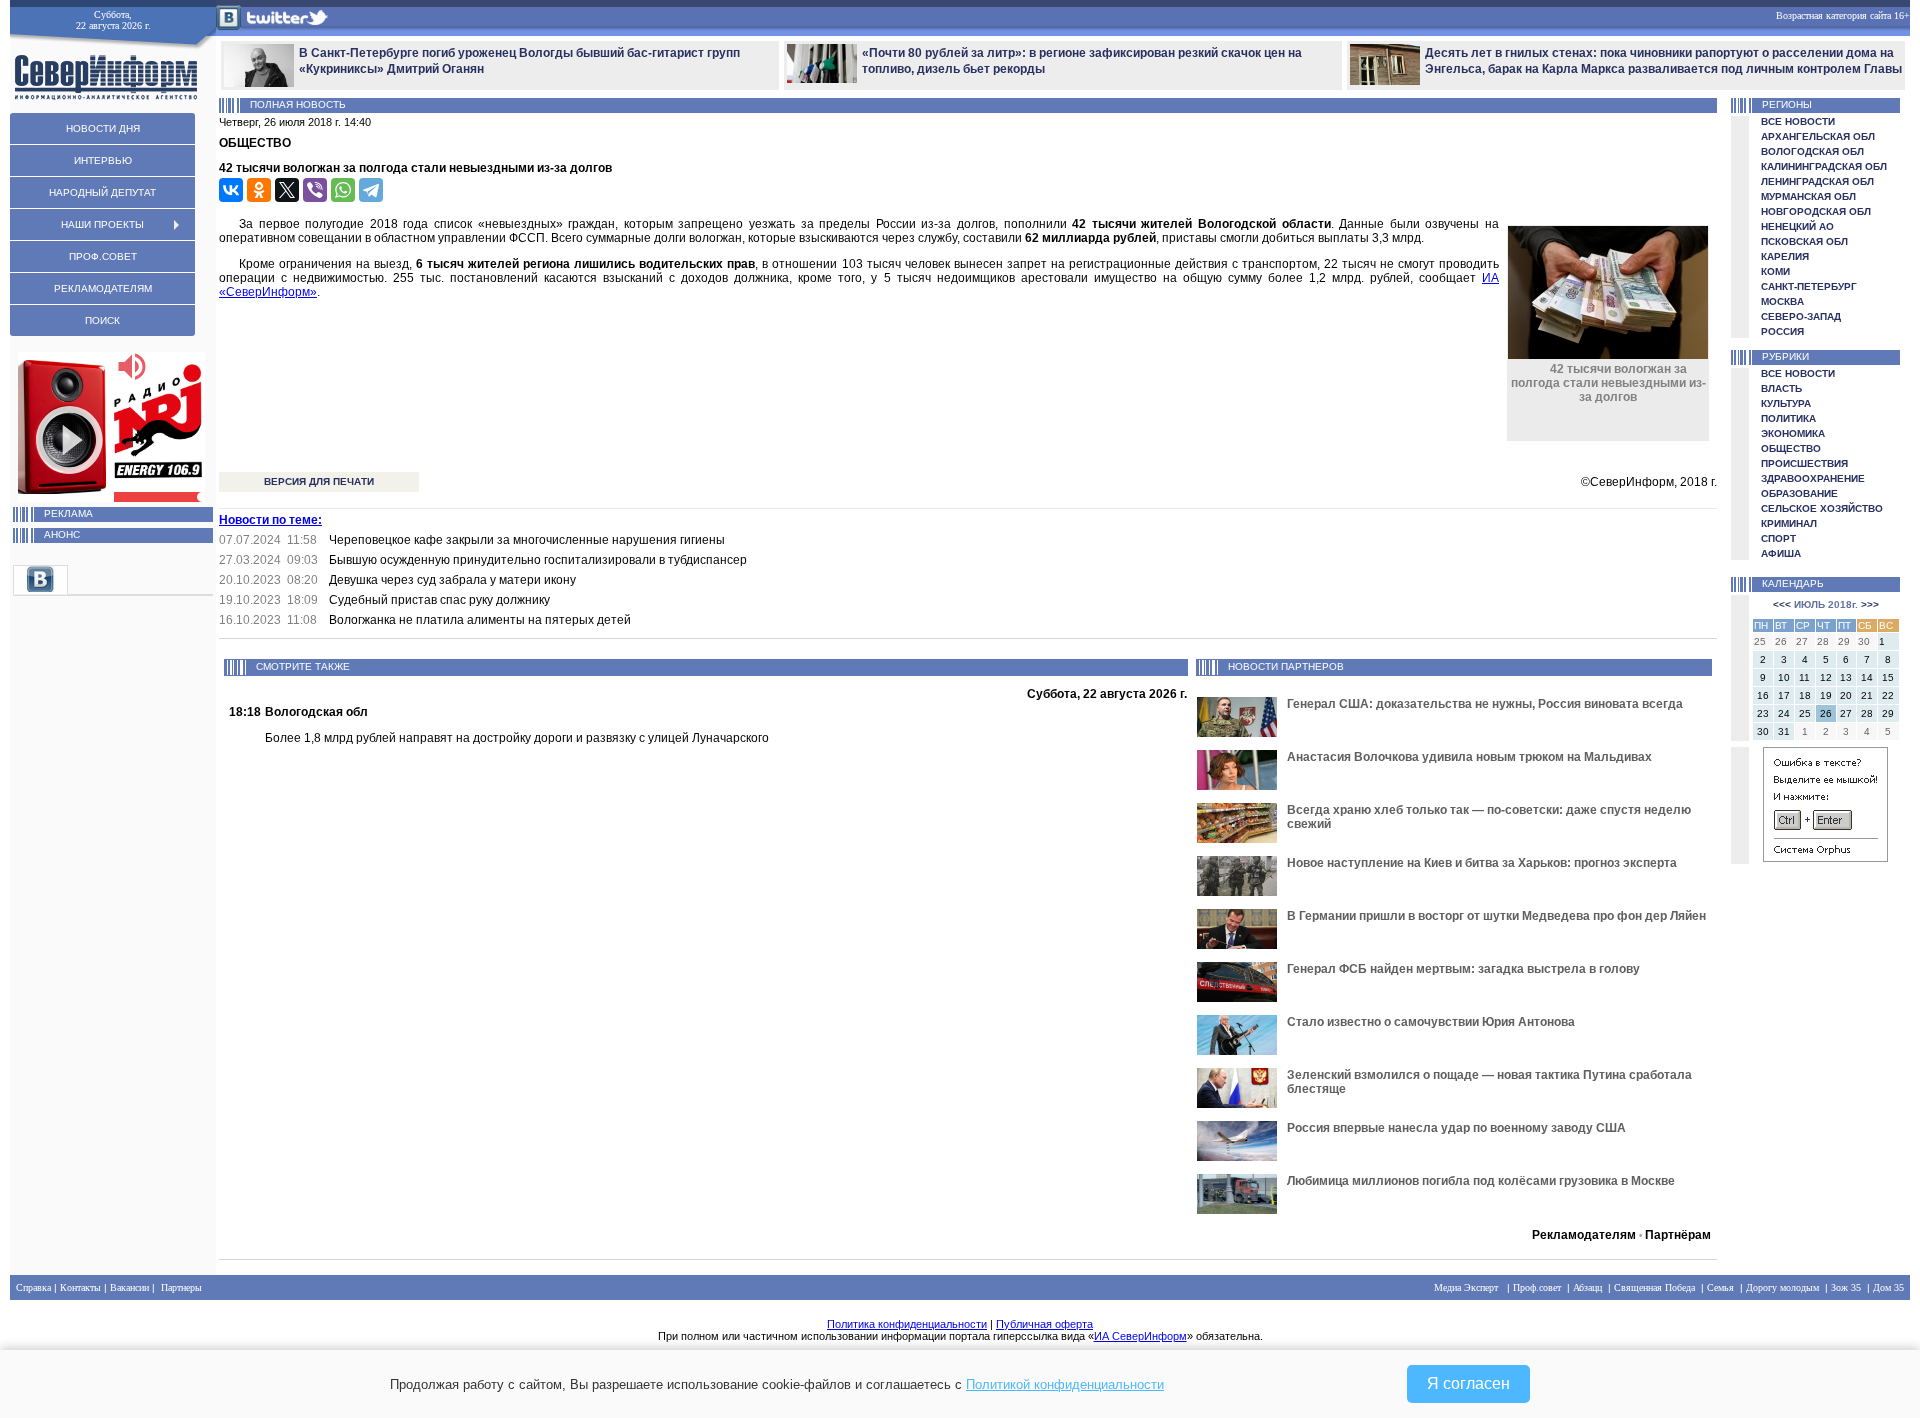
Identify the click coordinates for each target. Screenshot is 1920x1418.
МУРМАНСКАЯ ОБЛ (1808, 196)
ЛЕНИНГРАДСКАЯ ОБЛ (1817, 181)
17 (1784, 695)
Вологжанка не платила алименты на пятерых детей (480, 620)
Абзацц (1587, 1287)
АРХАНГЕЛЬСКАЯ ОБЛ (1818, 136)
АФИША (1781, 553)
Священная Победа (1654, 1287)
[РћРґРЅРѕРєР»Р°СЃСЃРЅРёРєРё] (259, 190)
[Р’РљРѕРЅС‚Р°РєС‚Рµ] (231, 190)
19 (1826, 695)
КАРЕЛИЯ (1785, 256)
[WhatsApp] (343, 190)
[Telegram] (371, 190)
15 (1888, 677)
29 (1888, 713)
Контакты (80, 1287)
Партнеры (181, 1287)
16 (1763, 695)
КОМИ (1775, 271)
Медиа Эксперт (1466, 1287)
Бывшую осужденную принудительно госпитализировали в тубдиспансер (538, 560)
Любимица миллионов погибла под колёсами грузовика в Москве (1481, 1181)
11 (1804, 677)
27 (1846, 713)
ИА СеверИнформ (1140, 1336)
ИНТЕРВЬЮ (103, 160)
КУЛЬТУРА (1786, 403)
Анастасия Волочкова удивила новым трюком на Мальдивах (1469, 757)
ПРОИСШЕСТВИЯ (1804, 463)
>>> (1870, 604)
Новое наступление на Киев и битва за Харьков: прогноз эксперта (1482, 863)
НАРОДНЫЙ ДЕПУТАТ (102, 192)
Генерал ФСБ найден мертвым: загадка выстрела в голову (1463, 969)
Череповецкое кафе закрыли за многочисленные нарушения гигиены (527, 540)
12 (1826, 677)
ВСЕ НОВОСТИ (1798, 121)
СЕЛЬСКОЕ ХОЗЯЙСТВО (1822, 508)
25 (1805, 713)
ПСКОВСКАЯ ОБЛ (1804, 241)
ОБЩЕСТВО (1791, 448)
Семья (1720, 1287)
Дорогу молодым (1782, 1287)
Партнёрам (1678, 1235)
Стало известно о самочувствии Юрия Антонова (1431, 1022)
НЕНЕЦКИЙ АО (1797, 226)
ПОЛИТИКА (1788, 418)
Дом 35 (1888, 1287)
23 (1763, 713)
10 (1784, 677)
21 (1867, 695)
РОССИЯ (1782, 331)
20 (1846, 695)
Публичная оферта (1044, 1324)
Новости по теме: (270, 520)
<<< (1782, 604)
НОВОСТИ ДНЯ (103, 128)
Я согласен (1468, 1383)
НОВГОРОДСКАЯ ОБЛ (1816, 211)
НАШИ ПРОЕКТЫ (102, 224)
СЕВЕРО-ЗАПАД (1801, 316)
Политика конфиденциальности (907, 1324)
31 (1784, 731)
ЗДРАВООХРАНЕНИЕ (1813, 478)
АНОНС (62, 534)
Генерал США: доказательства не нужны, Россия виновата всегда (1485, 704)
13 (1846, 677)
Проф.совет (1537, 1287)
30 (1763, 731)
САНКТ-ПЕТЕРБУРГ (1809, 286)
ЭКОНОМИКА (1793, 433)
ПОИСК (102, 320)
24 (1784, 713)
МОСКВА (1782, 301)
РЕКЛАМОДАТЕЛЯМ (103, 288)
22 (1888, 695)
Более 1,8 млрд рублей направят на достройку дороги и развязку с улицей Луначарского (517, 738)
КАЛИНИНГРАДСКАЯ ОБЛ (1824, 166)
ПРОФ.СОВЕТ (103, 256)
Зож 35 (1846, 1287)
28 (1867, 713)
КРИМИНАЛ (1789, 523)
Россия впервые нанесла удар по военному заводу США (1456, 1128)
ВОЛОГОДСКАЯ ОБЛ (1812, 151)
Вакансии (129, 1287)
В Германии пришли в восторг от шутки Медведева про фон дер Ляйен (1496, 916)
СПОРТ (1778, 538)
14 (1867, 677)
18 (1805, 695)
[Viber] (315, 190)
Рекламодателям (1584, 1235)
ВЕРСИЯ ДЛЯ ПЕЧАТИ (319, 481)
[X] (287, 190)
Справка (33, 1287)
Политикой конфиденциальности (1065, 1384)
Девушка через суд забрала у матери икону (452, 580)
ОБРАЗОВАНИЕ (1799, 493)
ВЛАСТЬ (1781, 388)
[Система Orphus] (1825, 858)
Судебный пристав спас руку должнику (439, 600)
